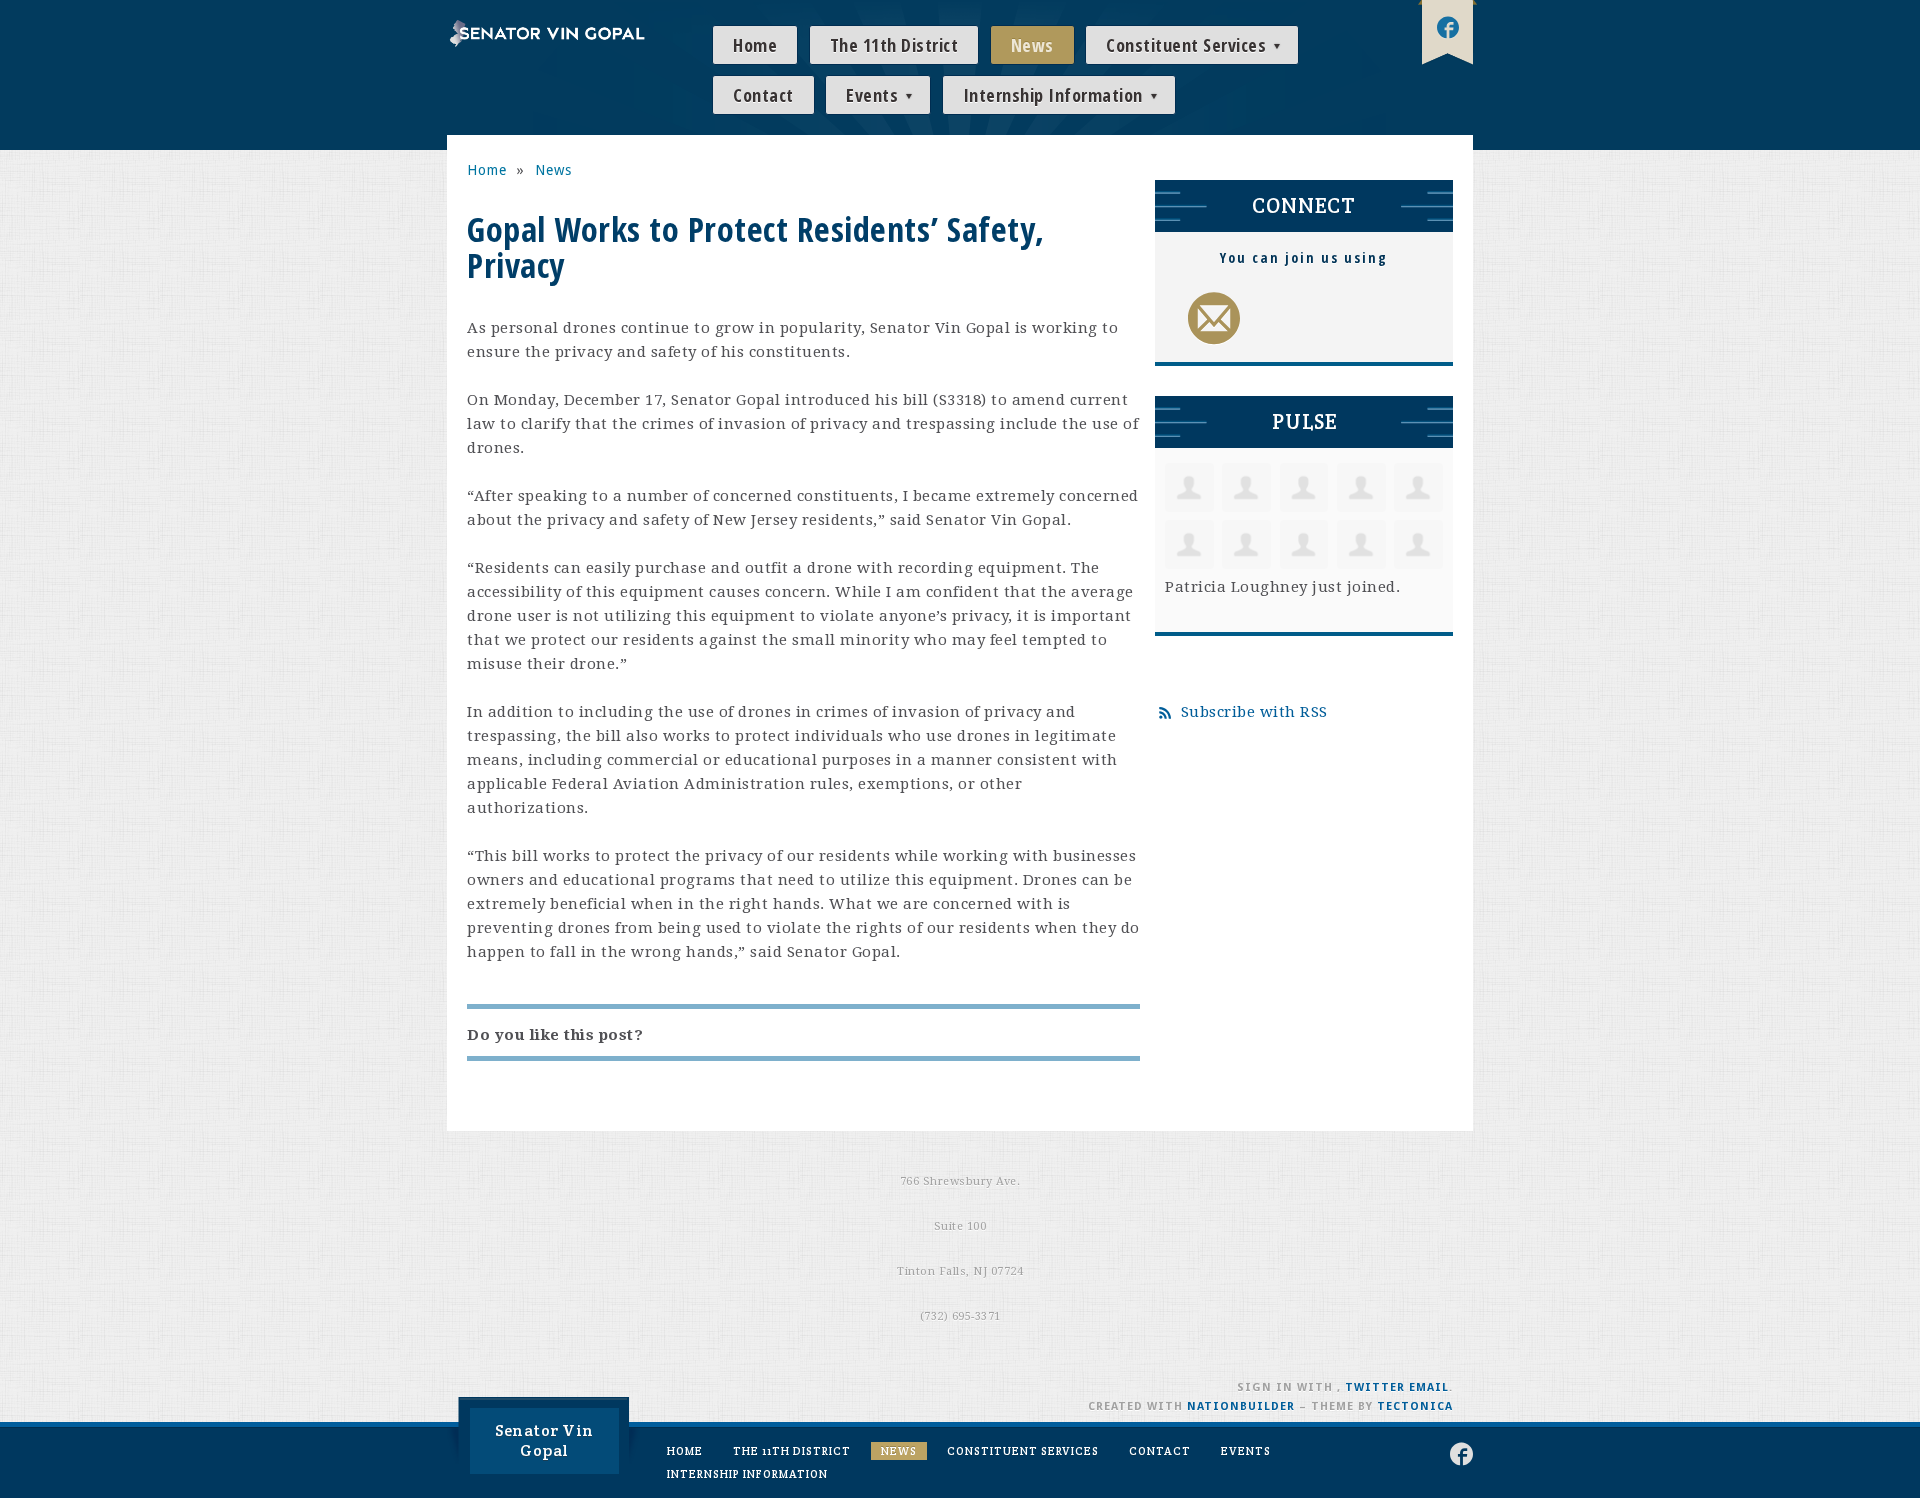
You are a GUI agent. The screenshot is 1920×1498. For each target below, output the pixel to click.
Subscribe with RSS (1254, 712)
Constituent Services (1188, 45)
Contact (763, 95)
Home (755, 45)
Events (874, 95)
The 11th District (894, 45)
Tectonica (1415, 1406)
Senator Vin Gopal (544, 1440)
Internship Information (1055, 95)
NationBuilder (1241, 1406)
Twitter (1375, 1387)
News (1032, 45)
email (1429, 1387)
